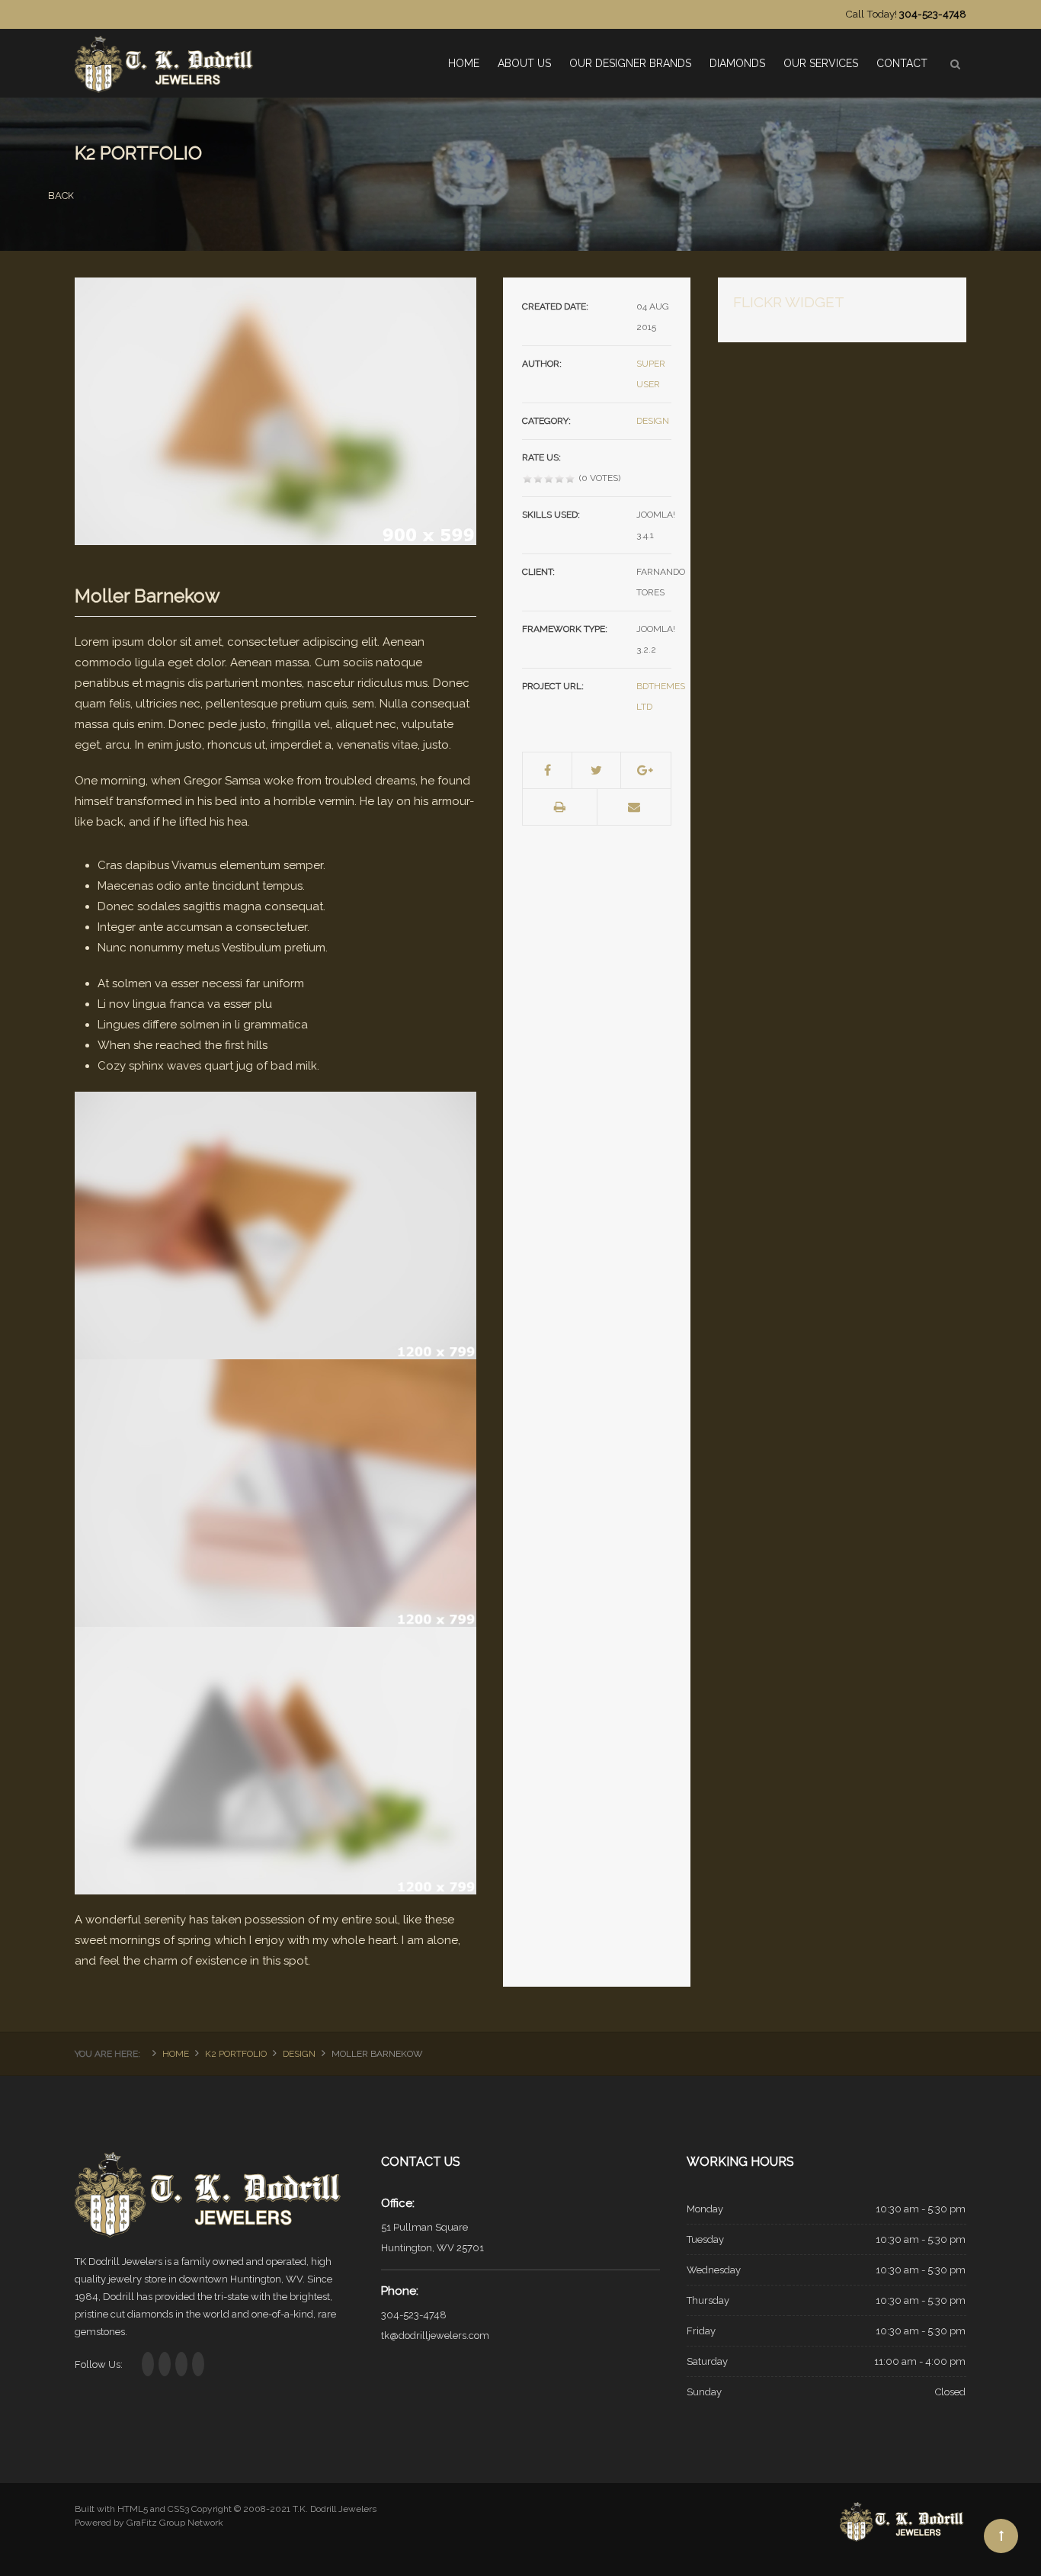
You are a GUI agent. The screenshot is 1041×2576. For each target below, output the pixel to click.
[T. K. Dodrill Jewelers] (166, 58)
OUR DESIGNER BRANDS (630, 63)
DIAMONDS (737, 63)
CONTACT (902, 63)
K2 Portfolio (236, 2054)
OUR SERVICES (821, 63)
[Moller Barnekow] (275, 410)
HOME (464, 63)
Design (653, 421)
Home (176, 2054)
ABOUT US (524, 63)
